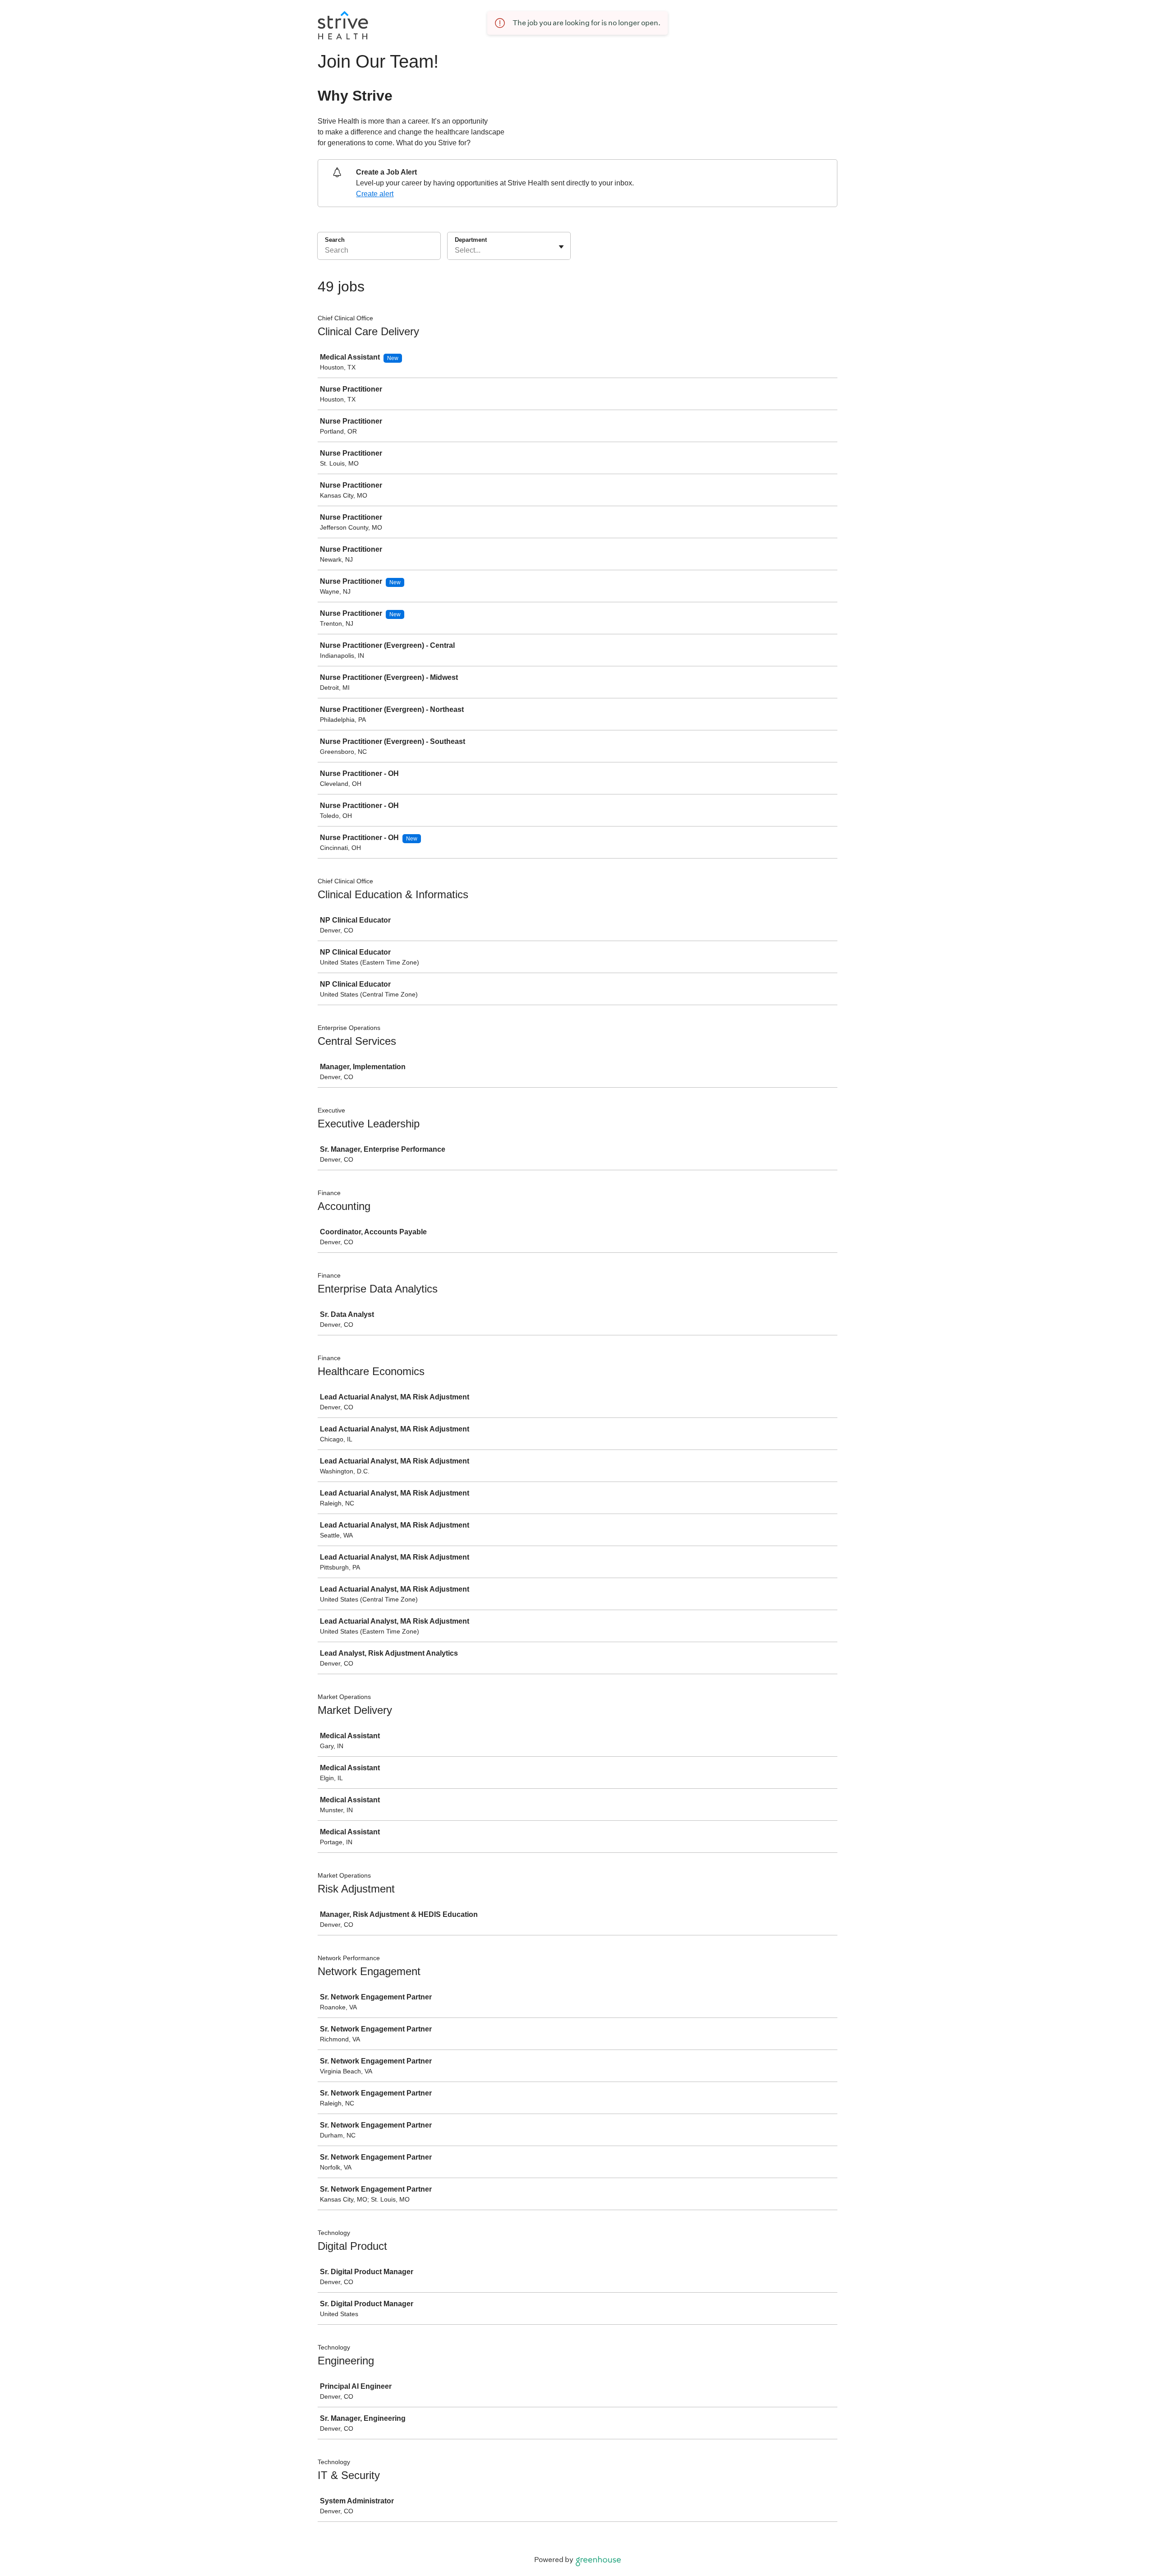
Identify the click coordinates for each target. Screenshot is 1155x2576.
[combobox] (456, 250)
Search (335, 240)
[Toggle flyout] (561, 247)
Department (471, 240)
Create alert (375, 194)
